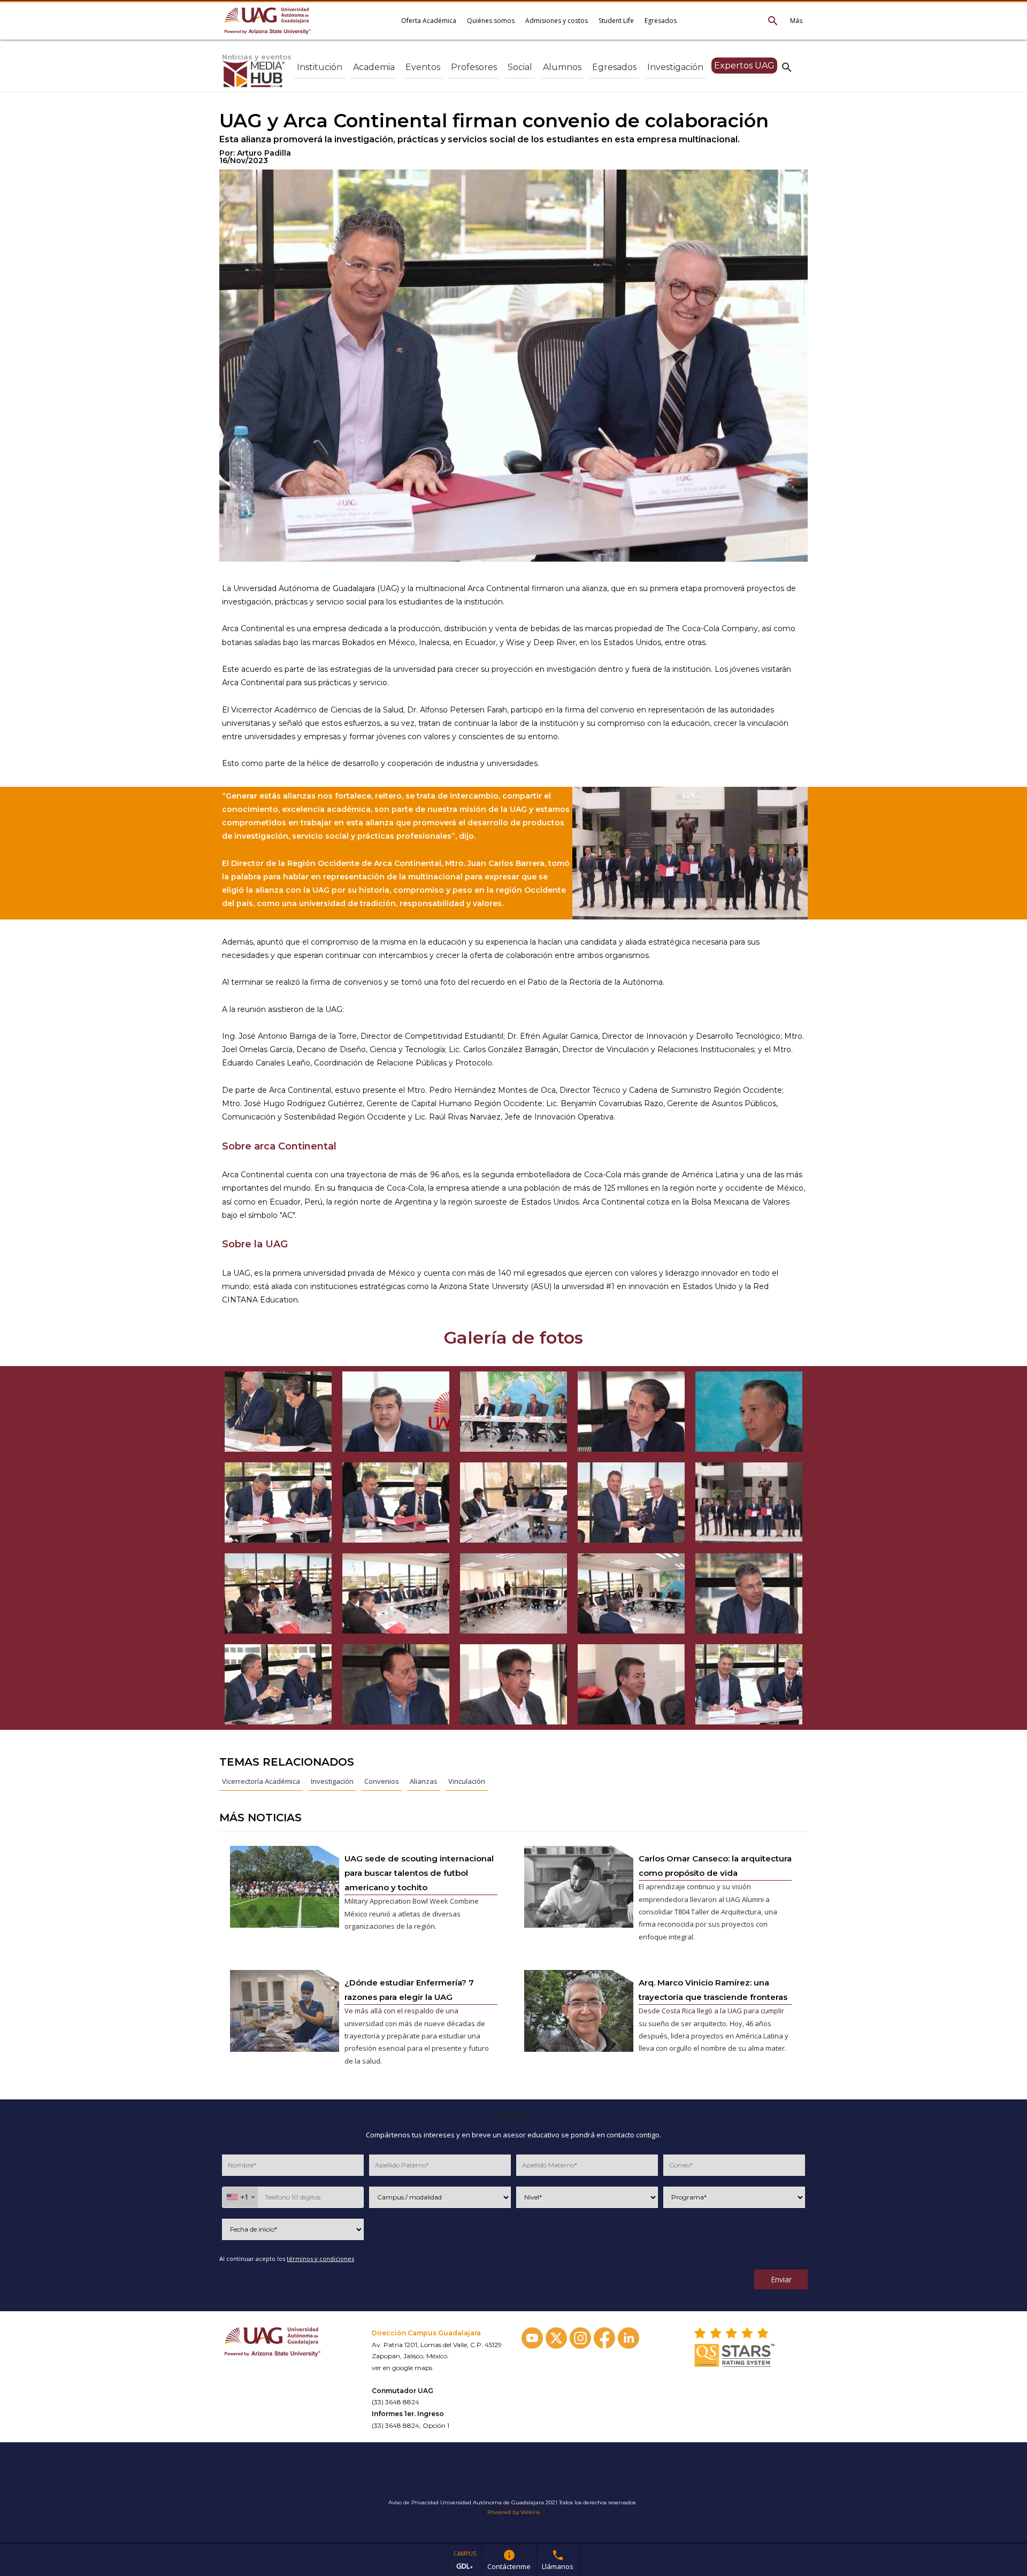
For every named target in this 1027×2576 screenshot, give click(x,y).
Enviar (781, 2279)
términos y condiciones (320, 2259)
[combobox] (240, 2197)
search (787, 67)
